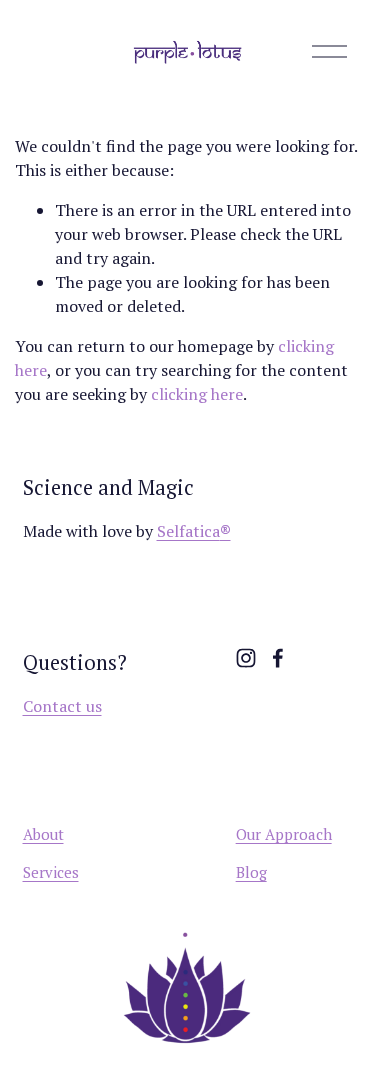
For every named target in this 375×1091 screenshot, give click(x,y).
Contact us (62, 706)
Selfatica (194, 531)
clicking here (197, 394)
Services (51, 872)
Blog (251, 872)
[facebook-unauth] (278, 658)
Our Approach (284, 834)
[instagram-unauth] (246, 658)
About (43, 834)
